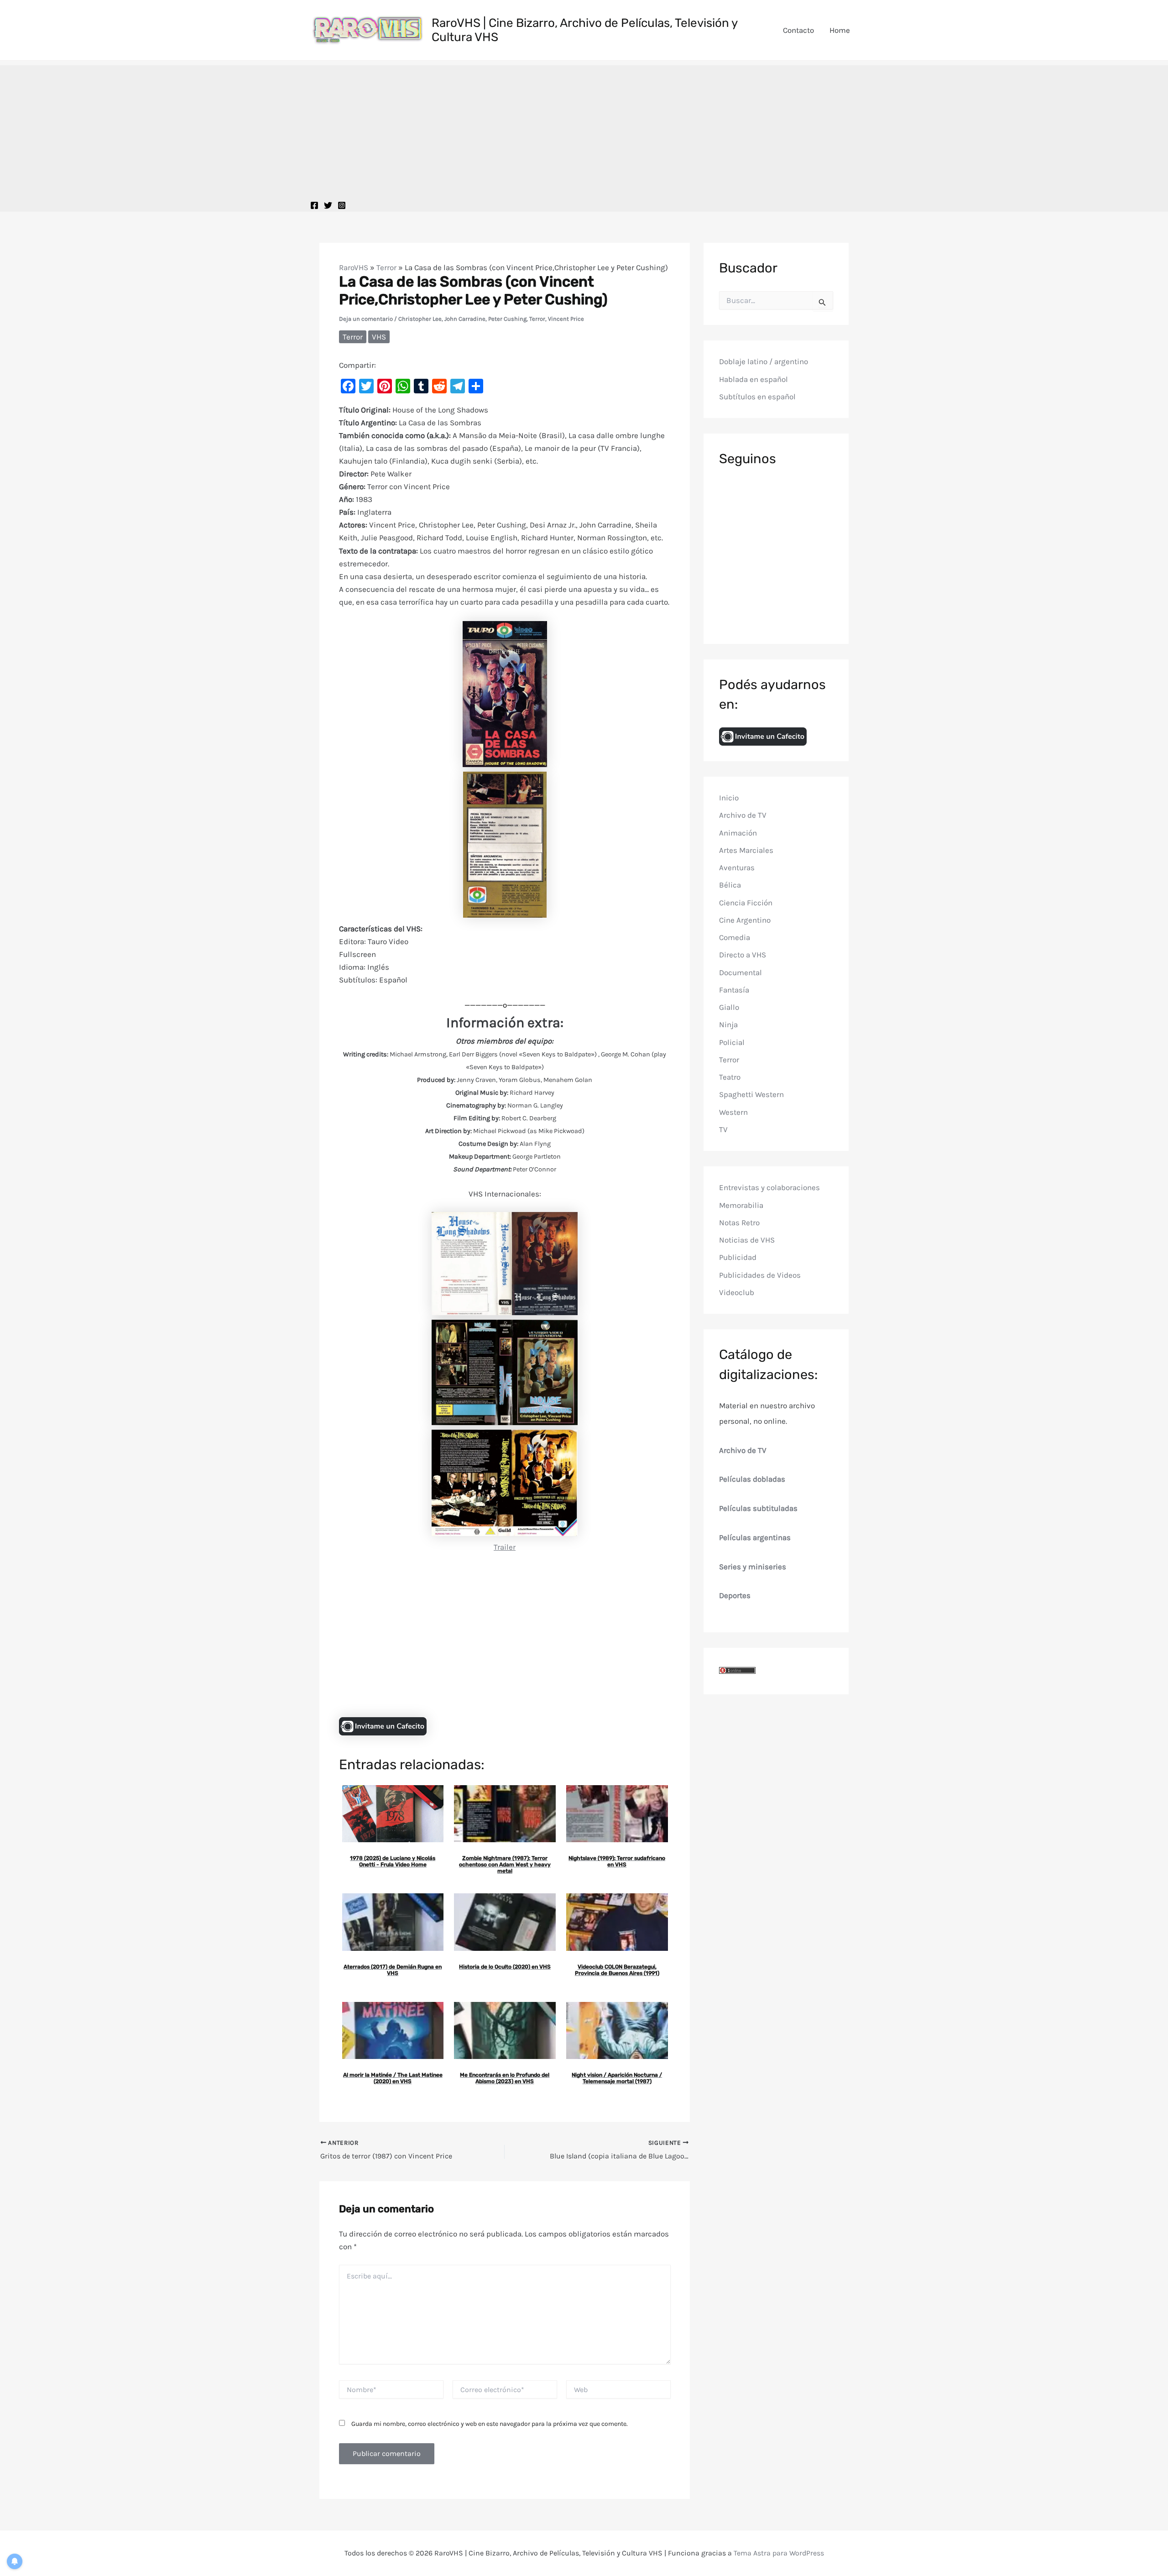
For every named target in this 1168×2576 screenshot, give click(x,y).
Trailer (505, 1547)
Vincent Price (566, 319)
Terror (386, 267)
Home (840, 30)
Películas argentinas (755, 1537)
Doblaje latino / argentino (764, 361)
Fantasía (734, 990)
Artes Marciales (746, 850)
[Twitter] (328, 205)
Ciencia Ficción (746, 903)
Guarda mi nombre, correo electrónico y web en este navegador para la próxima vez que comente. (490, 2424)
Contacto (798, 30)
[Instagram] (342, 205)
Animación (738, 833)
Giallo (729, 1007)
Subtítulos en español (757, 397)
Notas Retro (739, 1223)
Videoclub (737, 1292)
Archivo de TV (743, 815)
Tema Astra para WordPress (779, 2553)
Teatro (730, 1077)
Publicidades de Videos (760, 1275)
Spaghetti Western (751, 1094)
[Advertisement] (584, 129)
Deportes (735, 1595)
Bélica (730, 885)
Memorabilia (741, 1205)
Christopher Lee (420, 319)
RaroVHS (354, 267)
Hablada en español (753, 379)
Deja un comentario (366, 319)
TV (723, 1129)
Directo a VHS (743, 955)
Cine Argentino (745, 920)
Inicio (729, 798)
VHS (379, 337)
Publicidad (738, 1257)
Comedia (735, 937)
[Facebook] (314, 205)
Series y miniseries (753, 1567)
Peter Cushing (507, 319)
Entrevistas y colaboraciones (769, 1187)
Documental (740, 972)
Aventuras (737, 867)
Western (733, 1112)
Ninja (728, 1024)
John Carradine (465, 319)
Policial (732, 1042)
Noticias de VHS (747, 1240)
